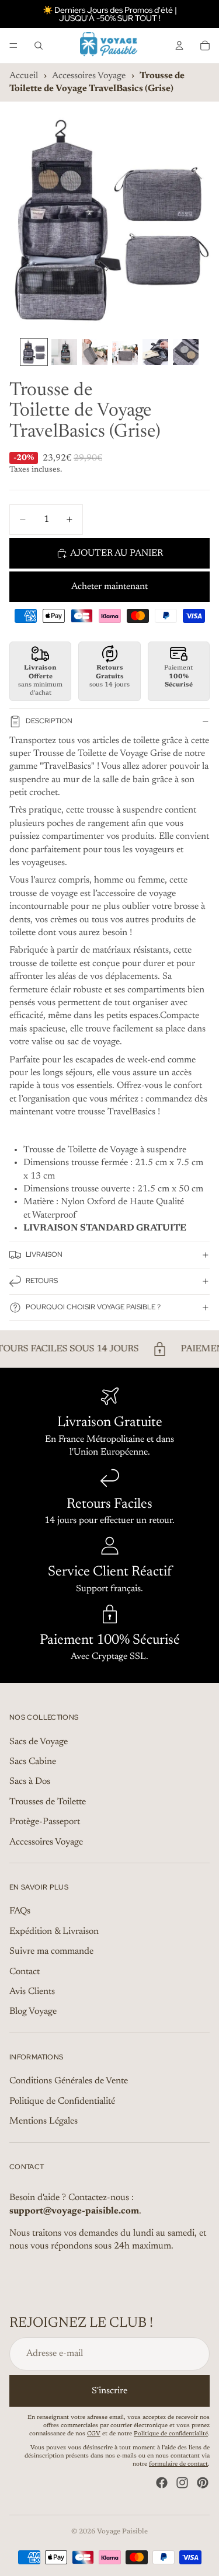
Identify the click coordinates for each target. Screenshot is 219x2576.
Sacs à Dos (30, 1782)
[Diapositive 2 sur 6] (64, 352)
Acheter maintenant (109, 587)
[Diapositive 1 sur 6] (34, 352)
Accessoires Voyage (89, 76)
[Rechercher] (39, 46)
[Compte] (179, 46)
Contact (25, 1972)
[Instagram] (182, 2483)
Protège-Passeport (45, 1822)
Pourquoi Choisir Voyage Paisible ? (93, 1307)
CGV (94, 2435)
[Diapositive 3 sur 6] (95, 352)
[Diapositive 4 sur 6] (125, 352)
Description (49, 721)
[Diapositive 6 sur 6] (186, 352)
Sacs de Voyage (39, 1742)
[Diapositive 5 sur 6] (155, 352)
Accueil (24, 76)
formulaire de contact (178, 2465)
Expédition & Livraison (54, 1932)
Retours (42, 1281)
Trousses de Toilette (48, 1802)
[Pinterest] (203, 2483)
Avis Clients (32, 1992)
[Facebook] (162, 2483)
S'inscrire (109, 2391)
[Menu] (13, 46)
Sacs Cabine (33, 1762)
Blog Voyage (33, 2012)
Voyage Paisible (122, 2532)
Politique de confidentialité (171, 2435)
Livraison (44, 1254)
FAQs (20, 1912)
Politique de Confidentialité (62, 2101)
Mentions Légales (44, 2122)
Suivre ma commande (51, 1952)
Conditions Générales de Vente (69, 2082)
